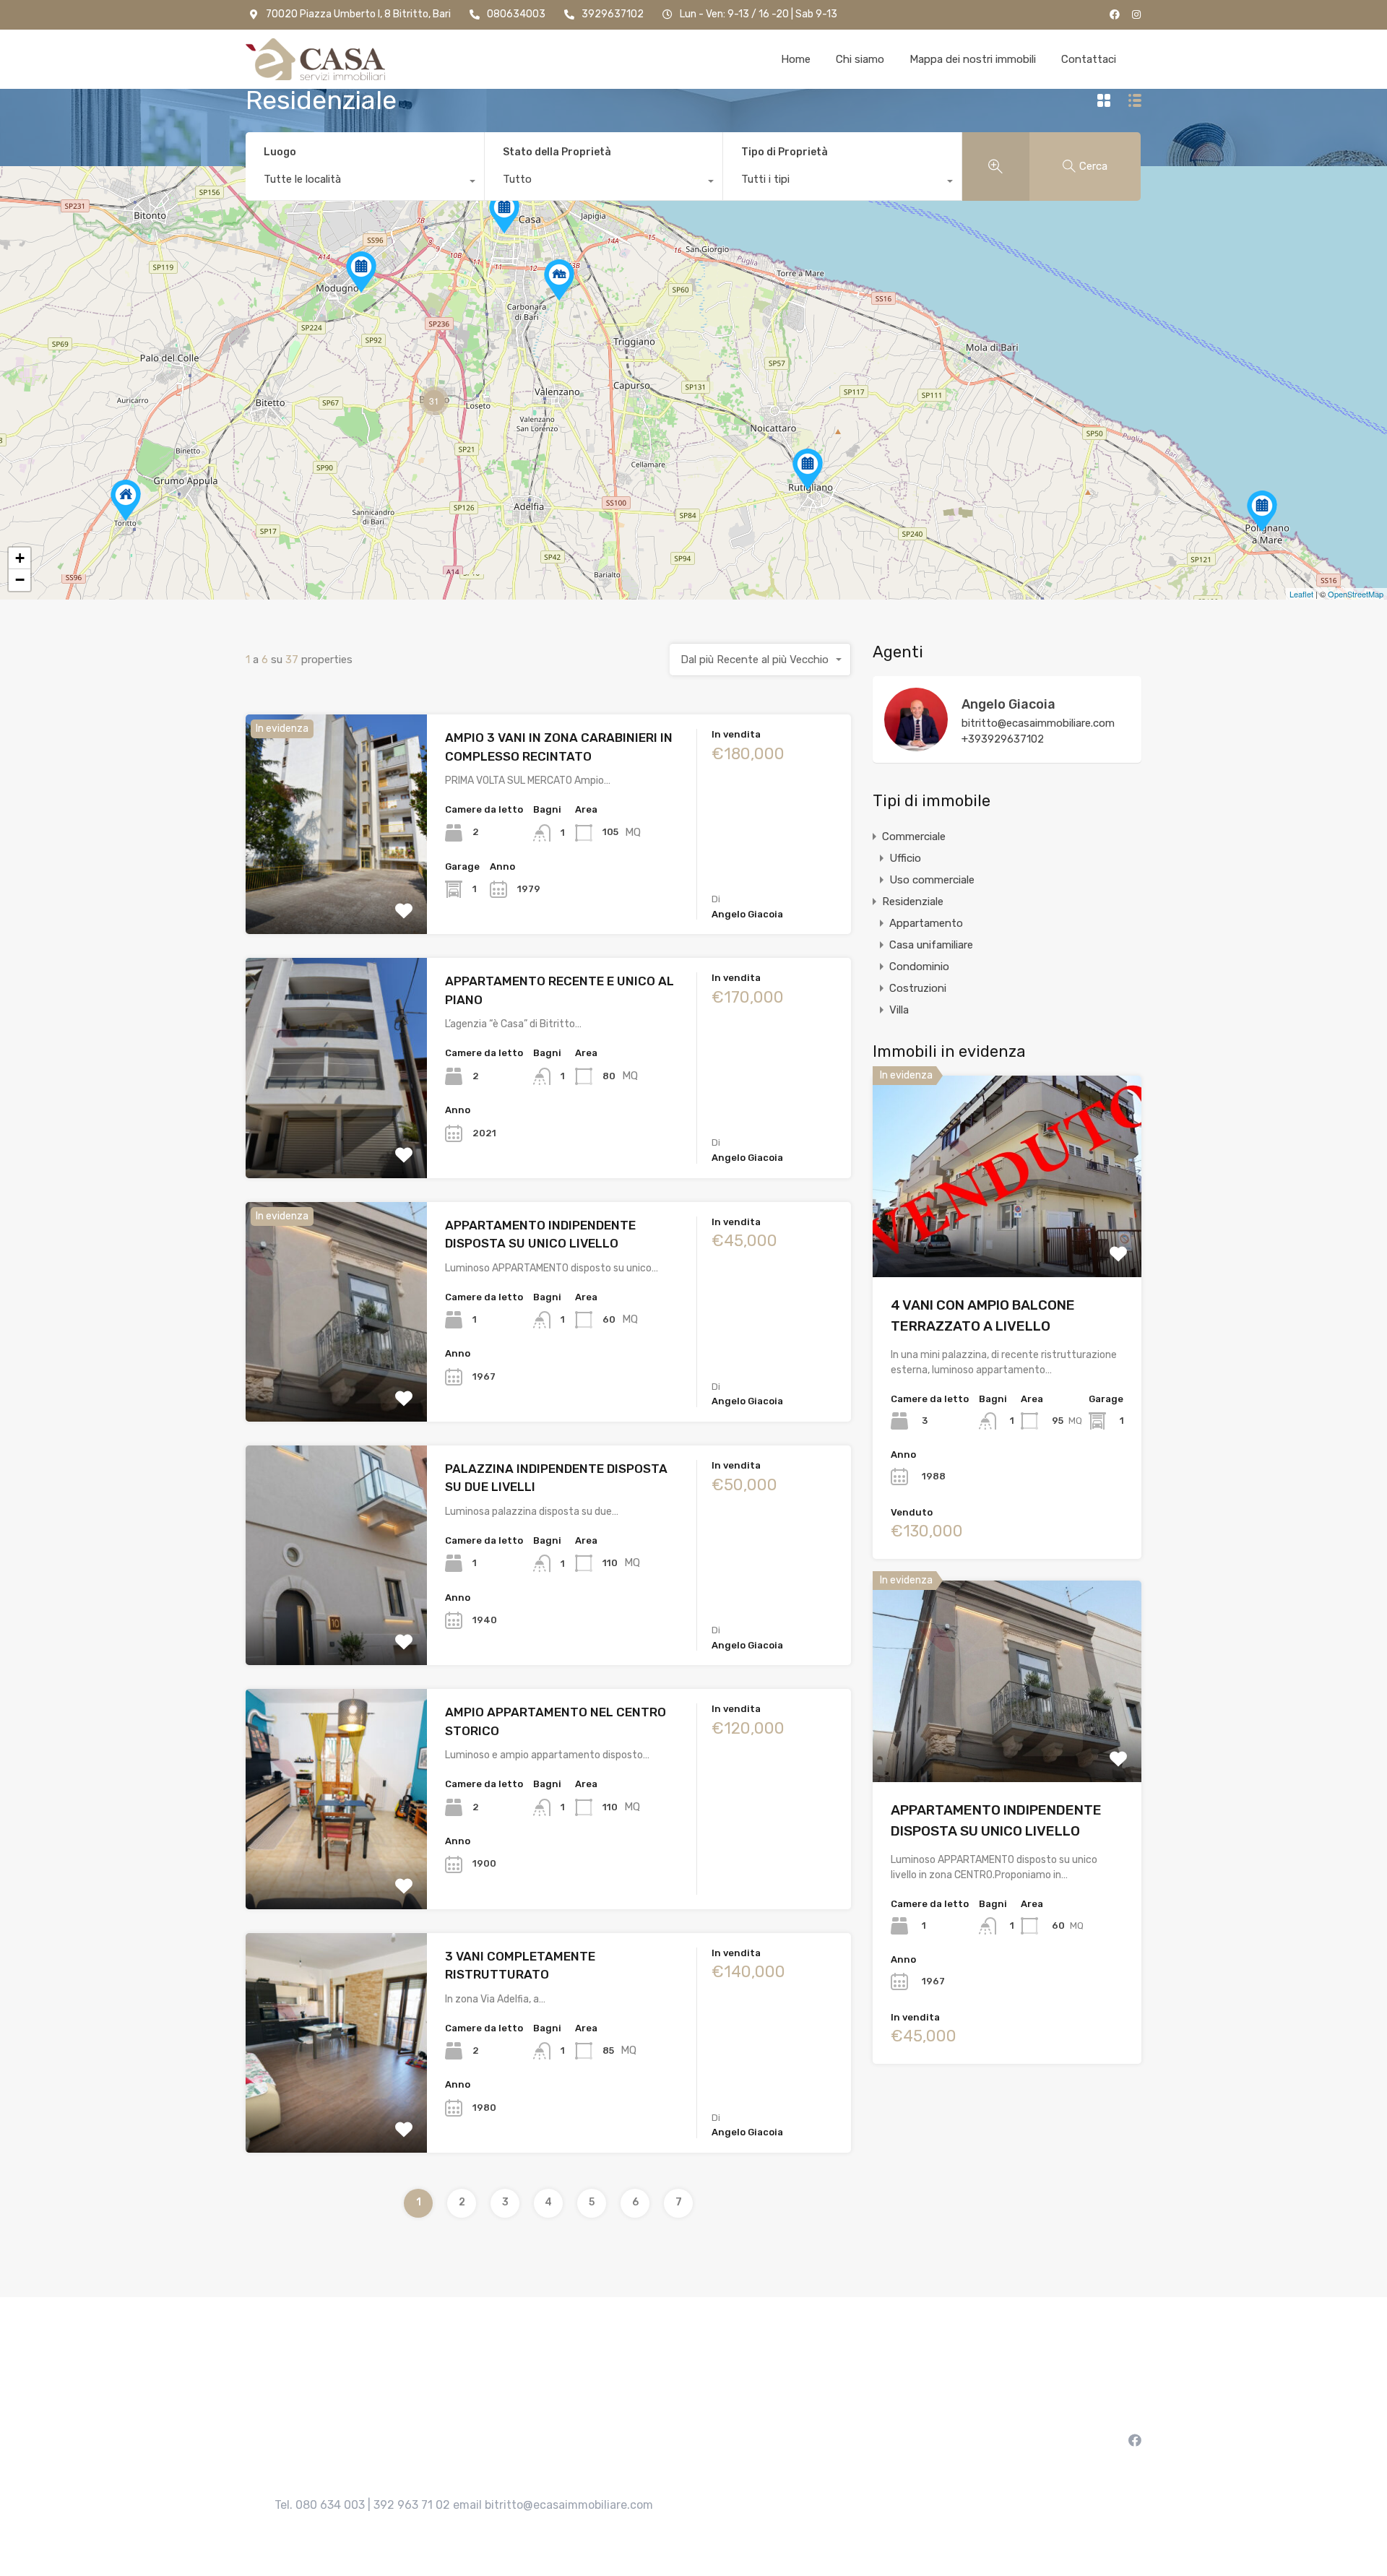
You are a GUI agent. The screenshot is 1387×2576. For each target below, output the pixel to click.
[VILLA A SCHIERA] (559, 280)
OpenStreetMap (1356, 594)
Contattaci (1089, 59)
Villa (899, 1010)
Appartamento (926, 923)
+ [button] (20, 558)
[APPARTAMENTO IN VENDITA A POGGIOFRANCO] (504, 213)
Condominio (919, 967)
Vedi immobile (337, 890)
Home (796, 59)
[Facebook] (1115, 14)
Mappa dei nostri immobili (973, 59)
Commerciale (914, 837)
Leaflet (1301, 594)
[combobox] (365, 183)
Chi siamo (860, 59)
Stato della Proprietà (557, 152)
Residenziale (913, 902)
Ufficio (905, 858)
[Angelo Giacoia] (916, 745)
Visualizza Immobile (1007, 1237)
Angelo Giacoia (1008, 704)
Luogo (280, 152)
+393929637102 (1003, 739)
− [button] (20, 580)
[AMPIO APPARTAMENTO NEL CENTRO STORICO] (808, 469)
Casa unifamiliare (931, 945)
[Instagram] (1136, 14)
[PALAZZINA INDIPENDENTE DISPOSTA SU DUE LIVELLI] (126, 500)
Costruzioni (918, 988)
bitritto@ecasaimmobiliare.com (1038, 723)
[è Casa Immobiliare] (315, 59)
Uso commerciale (932, 880)
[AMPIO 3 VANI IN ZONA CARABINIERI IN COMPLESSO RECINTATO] (361, 272)
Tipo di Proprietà (785, 152)
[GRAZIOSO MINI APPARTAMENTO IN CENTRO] (1262, 511)
